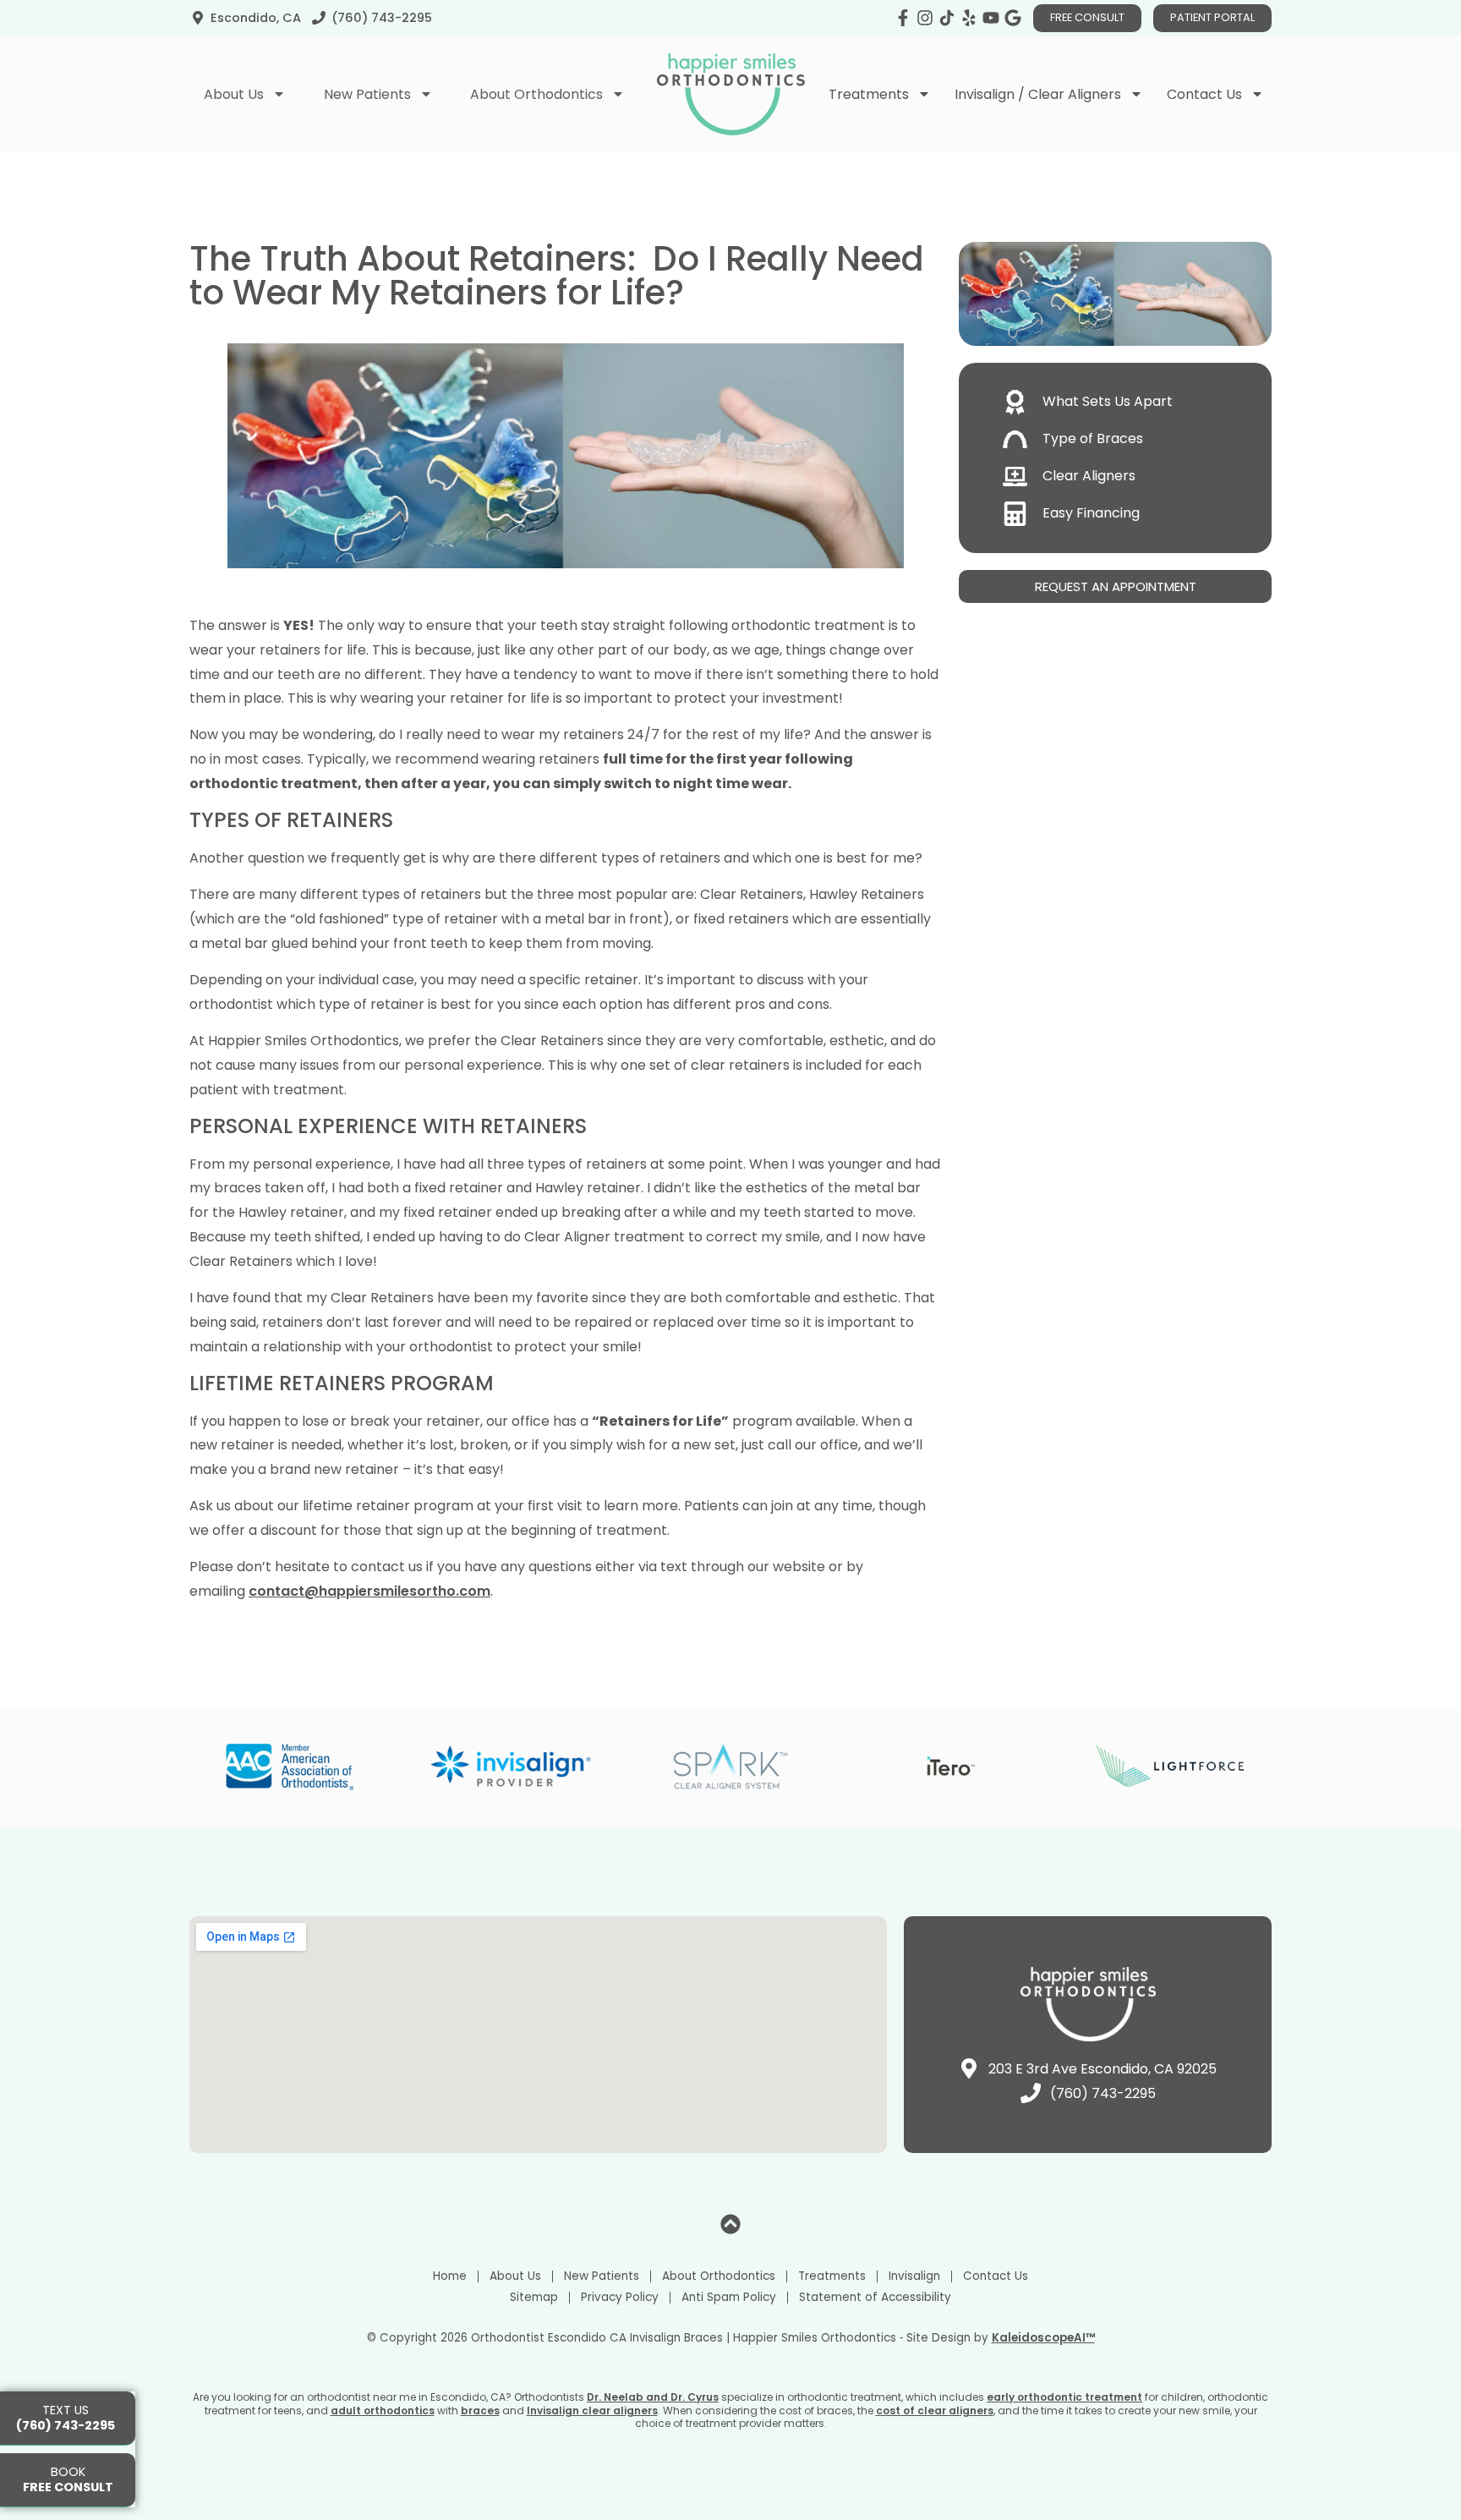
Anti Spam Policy (729, 2297)
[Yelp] (969, 18)
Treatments (832, 2276)
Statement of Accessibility (875, 2297)
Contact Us (996, 2276)
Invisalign (914, 2276)
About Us (515, 2276)
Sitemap (534, 2297)
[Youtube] (991, 18)
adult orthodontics (383, 2410)
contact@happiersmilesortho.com (369, 1591)
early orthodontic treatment (1064, 2397)
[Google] (1013, 18)
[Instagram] (925, 18)
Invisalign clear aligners (592, 2410)
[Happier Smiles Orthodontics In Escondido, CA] (947, 18)
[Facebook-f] (903, 18)
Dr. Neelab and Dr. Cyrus (653, 2397)
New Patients (602, 2276)
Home (450, 2276)
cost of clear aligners (935, 2410)
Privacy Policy (620, 2297)
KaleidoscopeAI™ (1043, 2338)
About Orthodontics (719, 2276)
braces (480, 2410)
